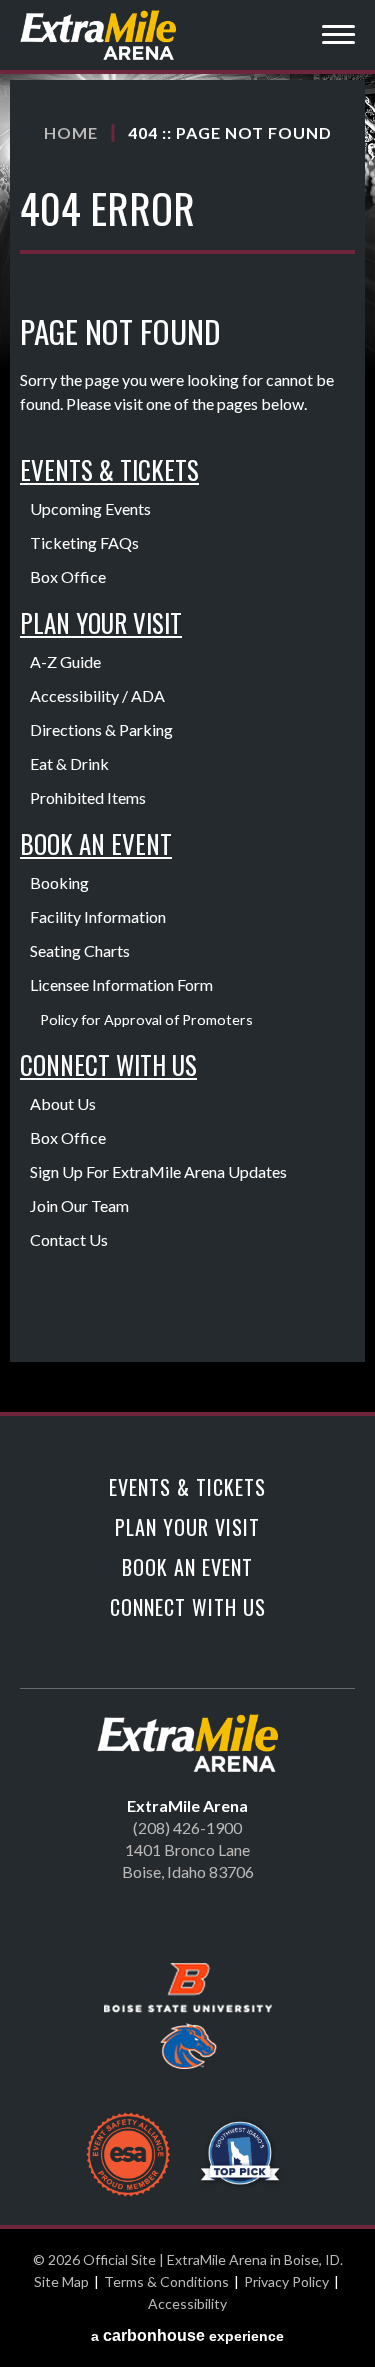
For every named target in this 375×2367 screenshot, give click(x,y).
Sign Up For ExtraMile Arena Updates (158, 1171)
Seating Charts (80, 950)
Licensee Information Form (121, 984)
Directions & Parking (101, 729)
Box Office (68, 576)
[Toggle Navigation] (338, 37)
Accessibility (187, 2303)
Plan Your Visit (101, 622)
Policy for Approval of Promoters (146, 1019)
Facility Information (98, 916)
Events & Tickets (109, 469)
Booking (59, 882)
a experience (187, 2335)
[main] (187, 746)
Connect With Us (108, 1064)
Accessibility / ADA (97, 695)
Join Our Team (79, 1205)
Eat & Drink (69, 763)
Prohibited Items (88, 797)
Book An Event (96, 843)
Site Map (61, 2281)
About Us (63, 1103)
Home (71, 132)
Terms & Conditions (166, 2281)
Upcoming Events (90, 508)
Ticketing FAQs (84, 542)
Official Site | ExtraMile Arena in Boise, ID (100, 35)
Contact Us (69, 1239)
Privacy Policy (286, 2281)
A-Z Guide (65, 661)
